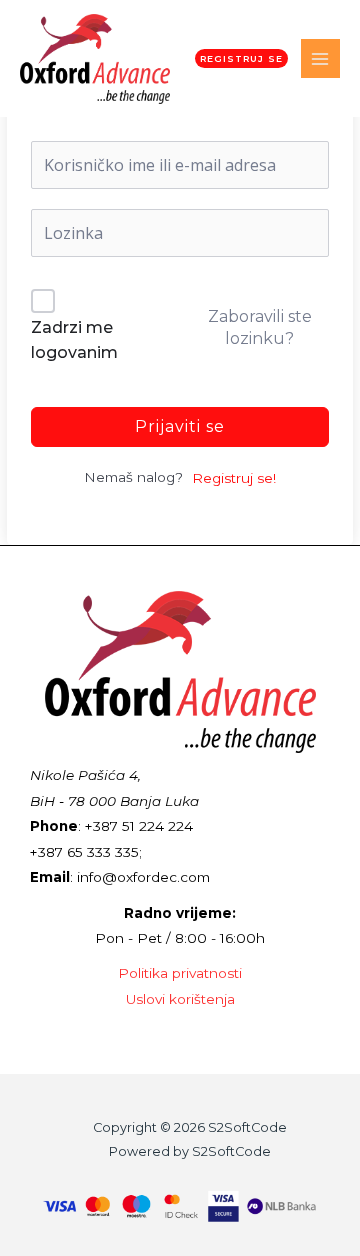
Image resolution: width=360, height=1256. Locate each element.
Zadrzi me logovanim (74, 340)
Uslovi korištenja (180, 999)
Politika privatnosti (180, 973)
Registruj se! (234, 478)
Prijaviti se (180, 426)
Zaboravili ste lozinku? (260, 327)
